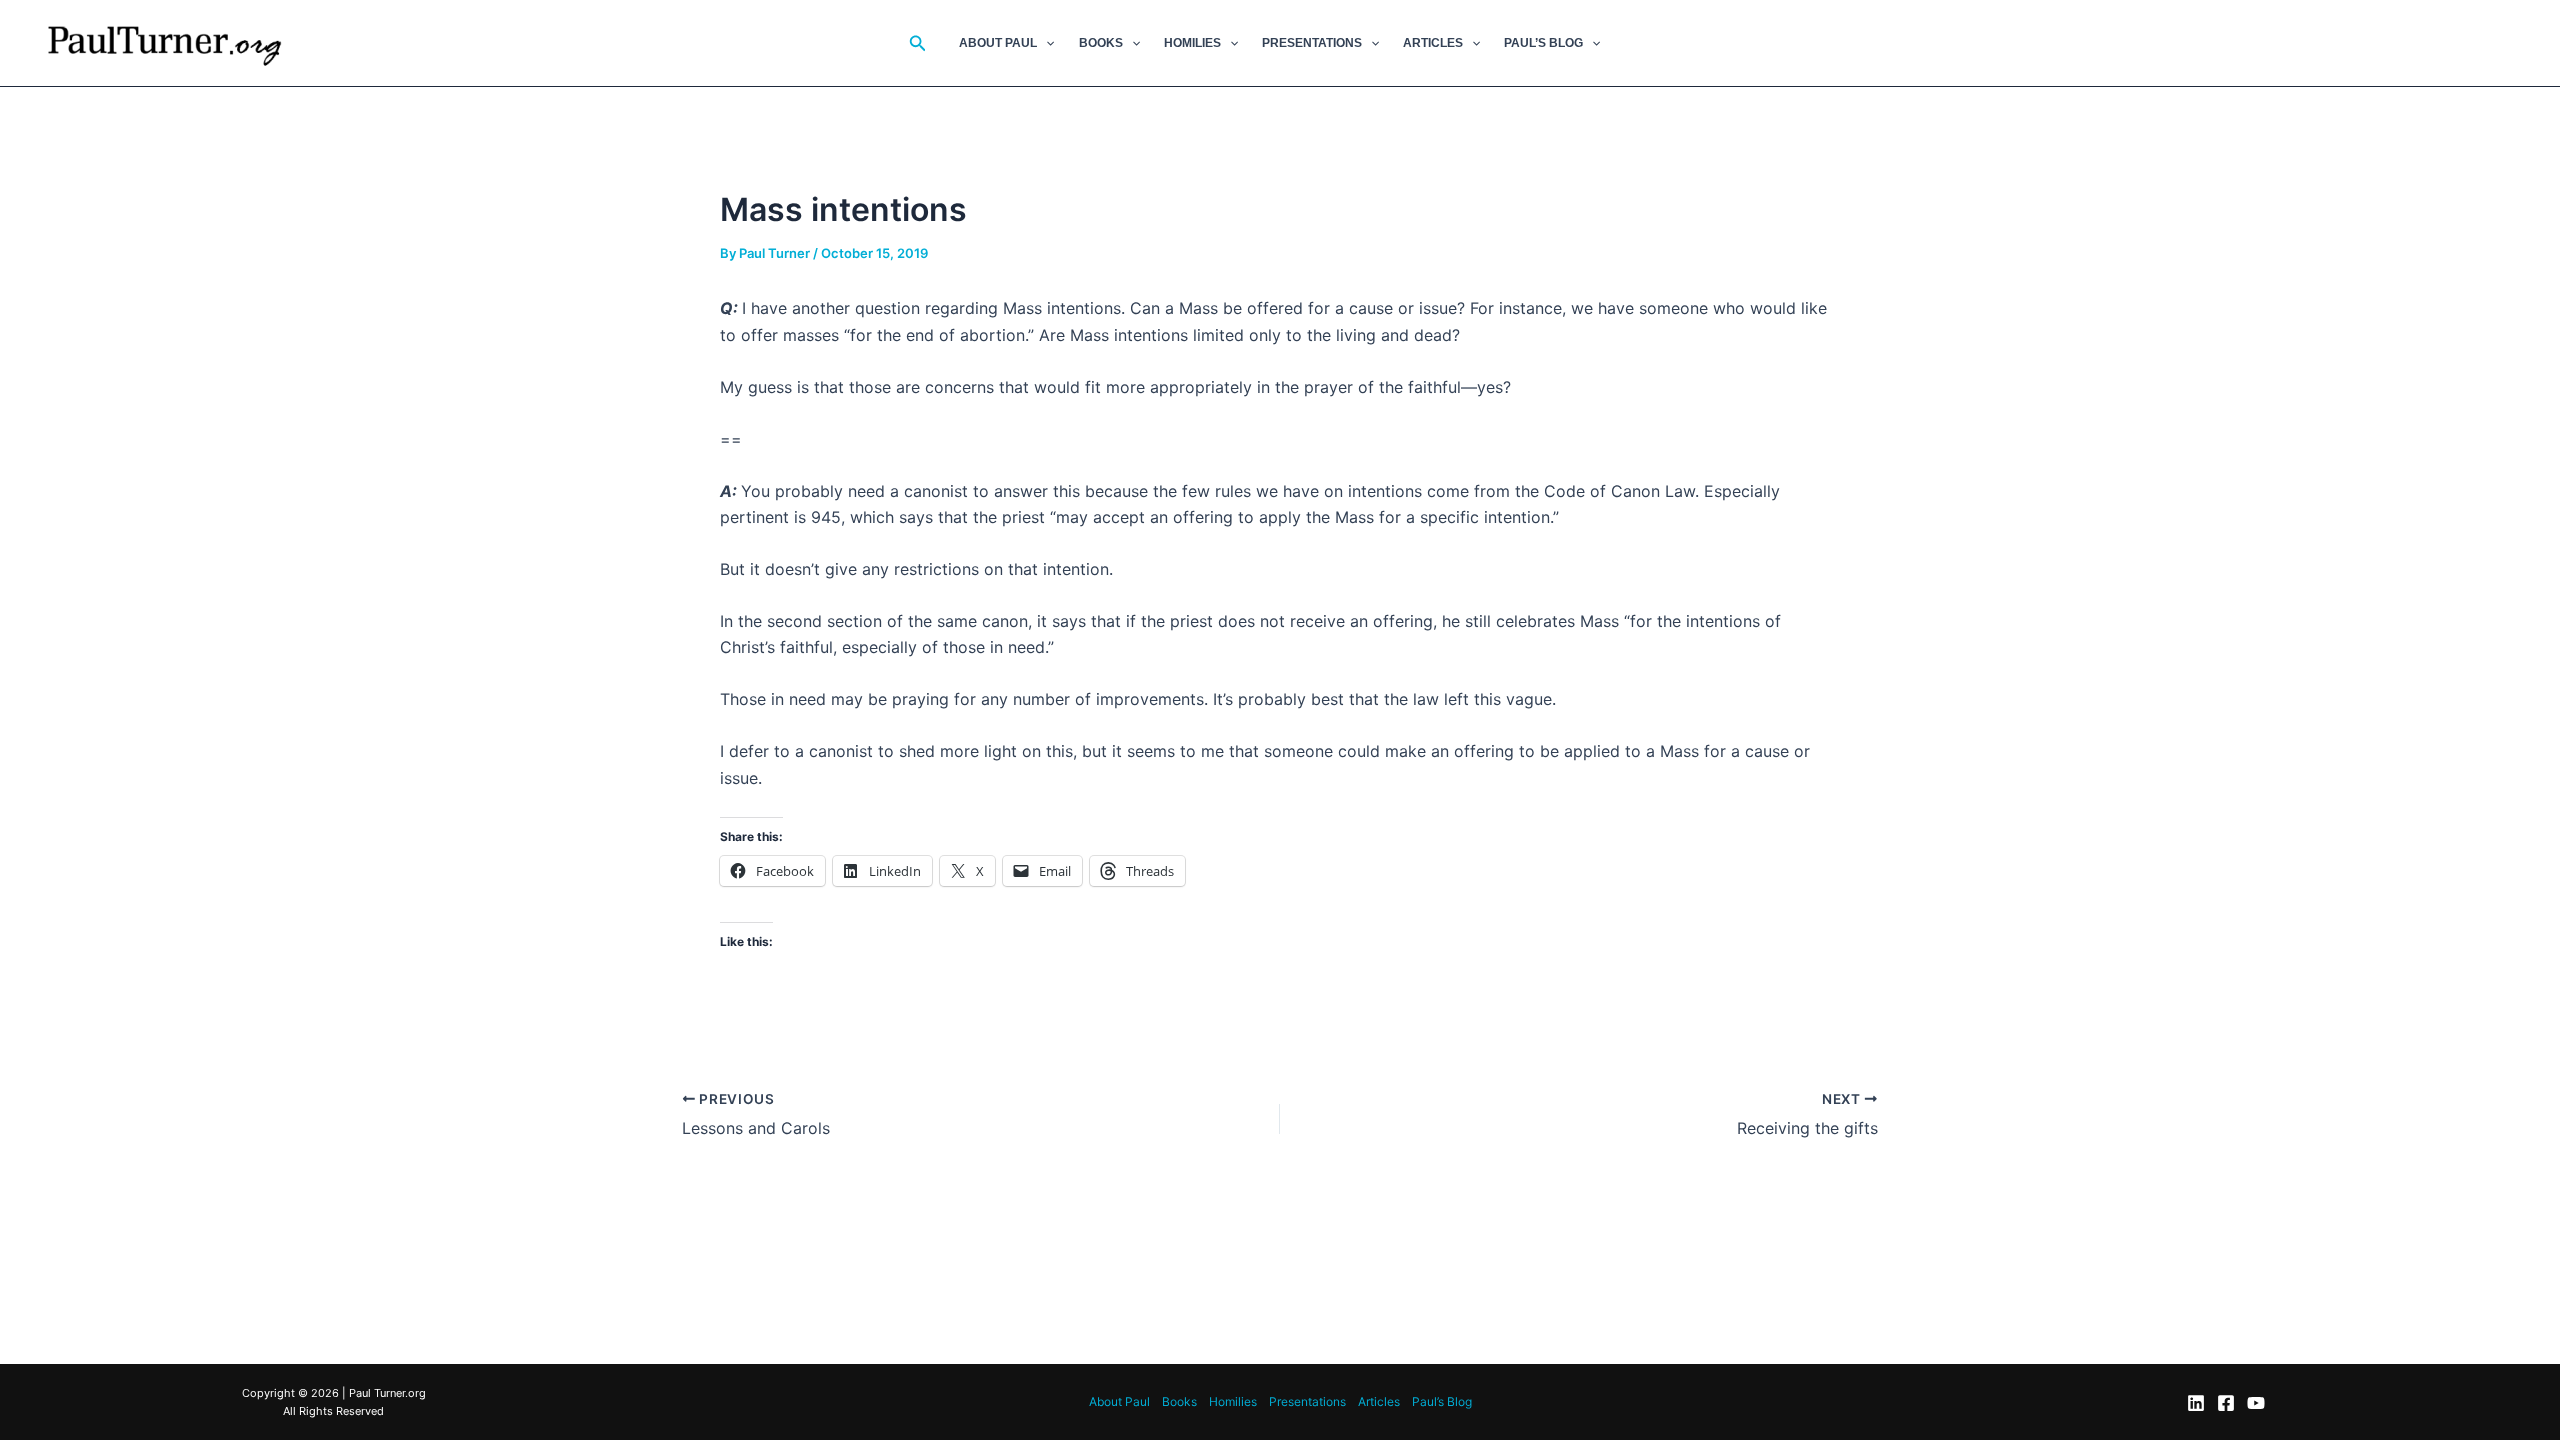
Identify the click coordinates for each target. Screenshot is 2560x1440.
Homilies (1192, 43)
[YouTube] (2256, 1403)
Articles (1433, 43)
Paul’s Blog (1543, 43)
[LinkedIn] (2196, 1403)
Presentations (1312, 43)
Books (1101, 43)
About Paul (998, 43)
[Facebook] (2226, 1403)
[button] (918, 43)
